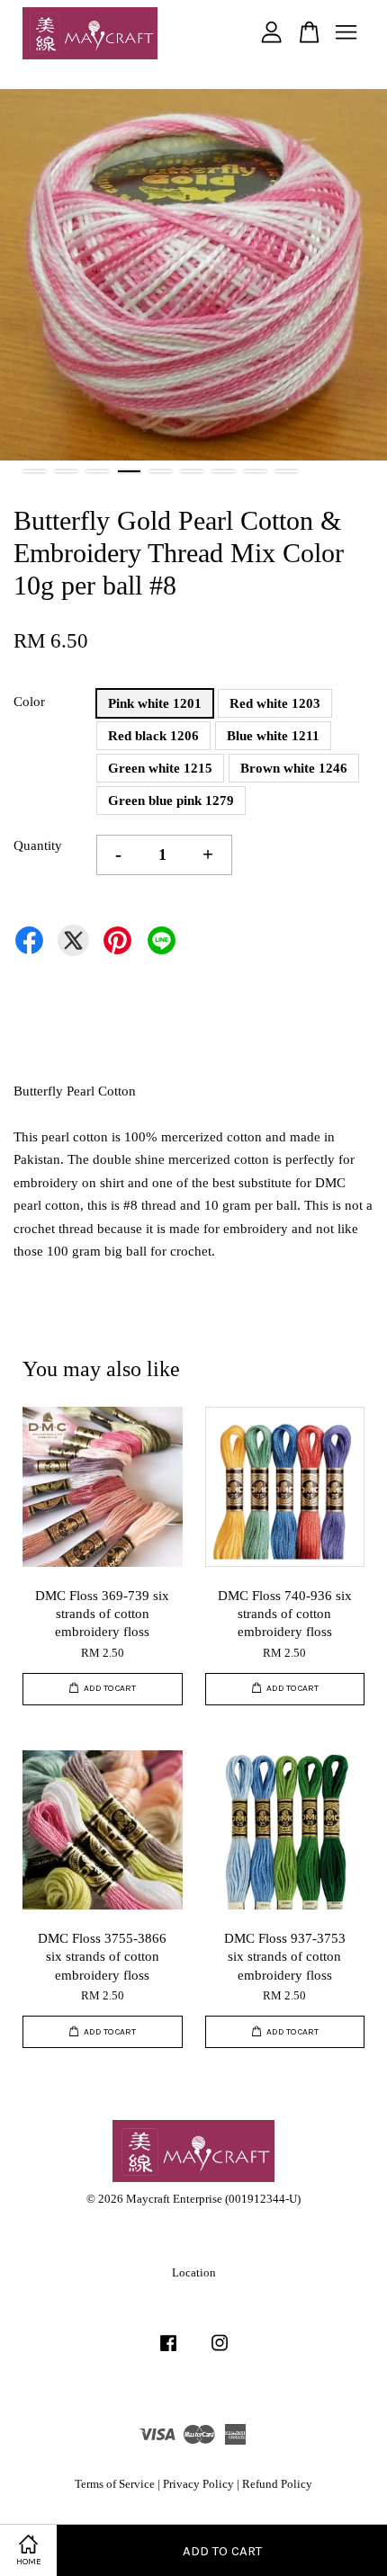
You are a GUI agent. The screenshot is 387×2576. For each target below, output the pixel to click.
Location (194, 2273)
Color (29, 702)
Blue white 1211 (273, 736)
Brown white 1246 (294, 768)
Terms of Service (115, 2484)
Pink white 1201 (155, 703)
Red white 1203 (275, 703)
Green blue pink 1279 (171, 801)
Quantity (38, 845)
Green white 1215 (160, 768)
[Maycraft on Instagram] (220, 2352)
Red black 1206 (153, 736)
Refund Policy (277, 2484)
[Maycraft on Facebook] (168, 2352)
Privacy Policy (198, 2484)
